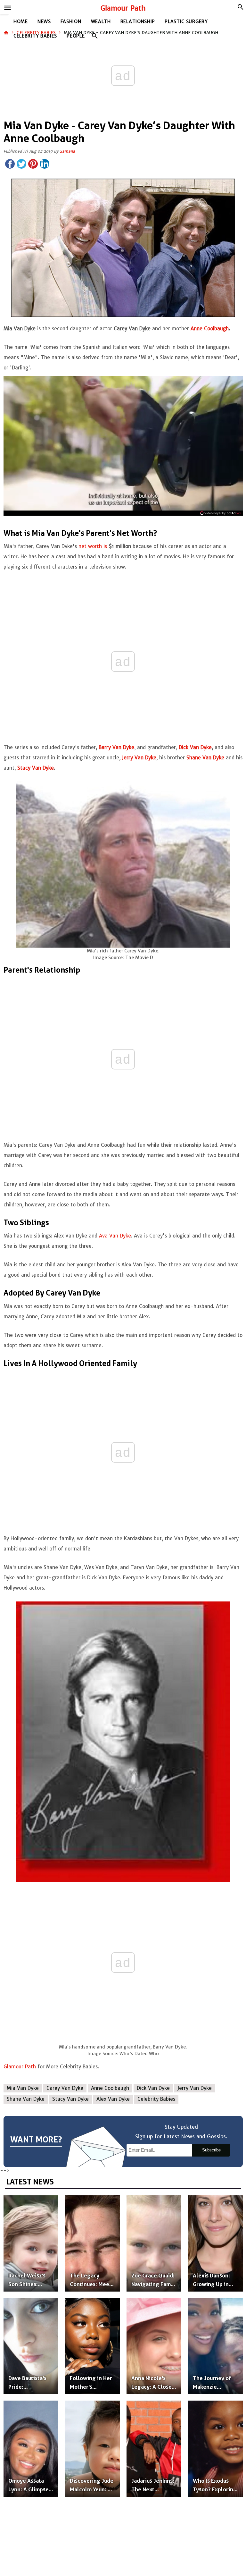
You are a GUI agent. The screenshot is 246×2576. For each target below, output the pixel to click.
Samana (67, 151)
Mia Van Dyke (23, 2088)
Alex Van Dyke (113, 2099)
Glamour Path (123, 8)
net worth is (92, 546)
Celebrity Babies (35, 36)
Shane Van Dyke (26, 2099)
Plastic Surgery (186, 21)
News (44, 21)
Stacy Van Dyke (70, 2099)
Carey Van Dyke (65, 2088)
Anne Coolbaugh (110, 2088)
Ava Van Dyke (115, 1236)
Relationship (138, 21)
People (76, 36)
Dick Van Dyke (153, 2088)
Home (21, 21)
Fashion (71, 21)
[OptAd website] (220, 513)
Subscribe (211, 2150)
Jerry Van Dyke (195, 2088)
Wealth (101, 21)
